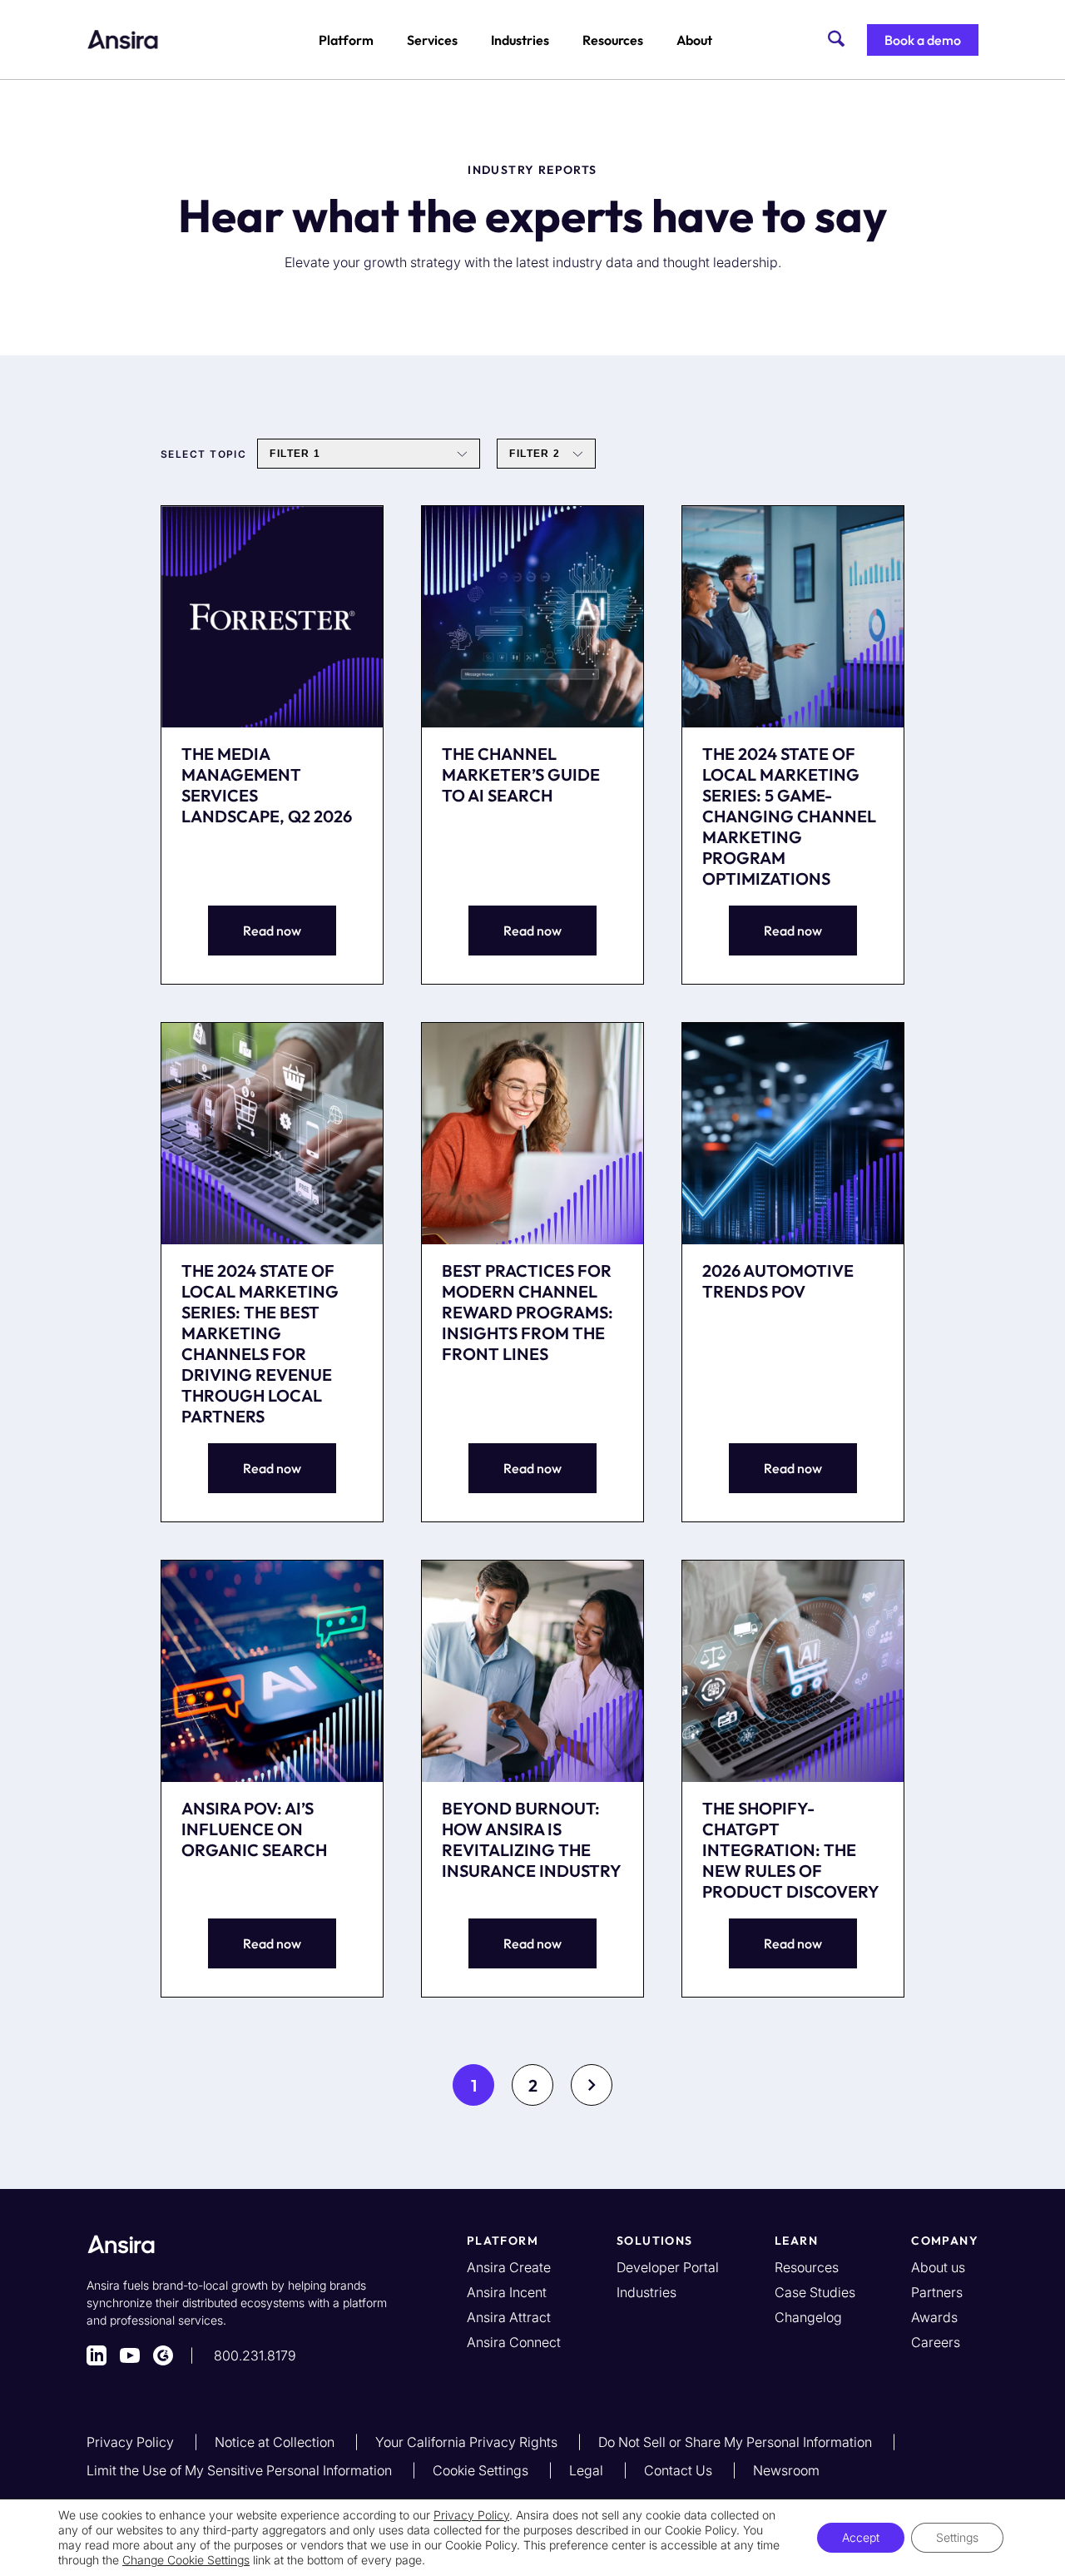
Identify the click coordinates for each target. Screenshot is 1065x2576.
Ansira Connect (514, 2342)
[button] (923, 40)
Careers (936, 2342)
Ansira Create (509, 2267)
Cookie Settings (482, 2470)
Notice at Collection (276, 2442)
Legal (588, 2470)
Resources (613, 40)
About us (938, 2267)
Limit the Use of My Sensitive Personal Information (241, 2470)
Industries (520, 40)
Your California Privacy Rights (468, 2442)
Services (432, 40)
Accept (861, 2537)
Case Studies (815, 2292)
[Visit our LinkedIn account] (97, 2355)
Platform (346, 40)
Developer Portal (668, 2267)
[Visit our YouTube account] (130, 2355)
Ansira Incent (507, 2292)
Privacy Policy (132, 2442)
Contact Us (680, 2470)
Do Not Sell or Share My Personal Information (737, 2442)
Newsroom (786, 2470)
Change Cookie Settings (186, 2560)
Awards (934, 2317)
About (694, 40)
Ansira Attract (509, 2317)
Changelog (808, 2317)
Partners (937, 2292)
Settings (957, 2537)
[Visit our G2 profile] (163, 2355)
